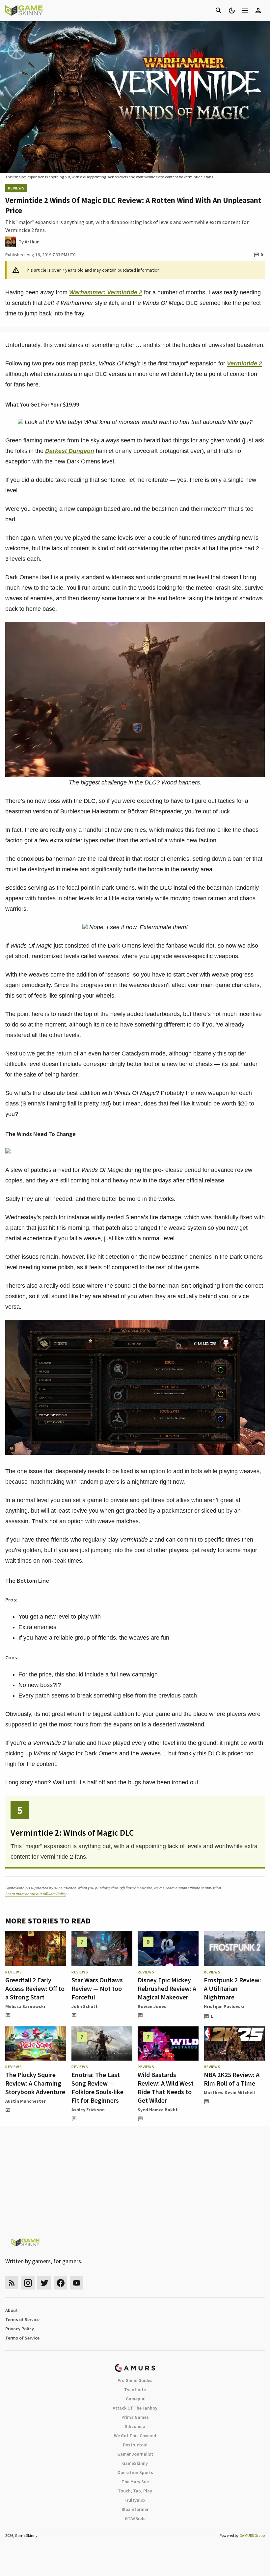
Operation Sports (135, 2472)
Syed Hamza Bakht (158, 2110)
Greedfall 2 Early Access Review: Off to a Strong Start (35, 1988)
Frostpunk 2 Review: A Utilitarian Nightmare (232, 1988)
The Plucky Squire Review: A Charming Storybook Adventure (35, 2083)
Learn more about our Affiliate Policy (36, 1894)
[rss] (12, 2283)
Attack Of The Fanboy (135, 2408)
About (12, 2310)
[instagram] (28, 2283)
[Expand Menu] (245, 11)
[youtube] (77, 2283)
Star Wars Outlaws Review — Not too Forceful (97, 1988)
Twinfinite (135, 2390)
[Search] (219, 11)
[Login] (258, 11)
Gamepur (135, 2399)
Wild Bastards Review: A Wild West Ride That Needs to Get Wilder (166, 2087)
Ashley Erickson (88, 2110)
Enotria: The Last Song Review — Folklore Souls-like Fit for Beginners (97, 2087)
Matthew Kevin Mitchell (229, 2093)
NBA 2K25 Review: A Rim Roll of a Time (232, 2079)
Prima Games (135, 2417)
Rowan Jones (152, 2006)
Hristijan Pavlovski (224, 2006)
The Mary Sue (135, 2482)
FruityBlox (135, 2500)
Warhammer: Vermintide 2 (106, 292)
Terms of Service (22, 2319)
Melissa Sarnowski (25, 2006)
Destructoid (135, 2445)
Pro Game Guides (135, 2380)
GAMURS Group (252, 2535)
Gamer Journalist (135, 2454)
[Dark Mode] (232, 11)
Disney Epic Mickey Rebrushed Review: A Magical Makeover (167, 1988)
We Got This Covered (135, 2436)
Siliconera (135, 2426)
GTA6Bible (135, 2518)
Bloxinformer (135, 2509)
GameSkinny (135, 2463)
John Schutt (85, 2006)
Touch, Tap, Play (135, 2491)
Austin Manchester (26, 2101)
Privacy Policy (20, 2329)
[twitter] (44, 2283)
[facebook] (60, 2283)
